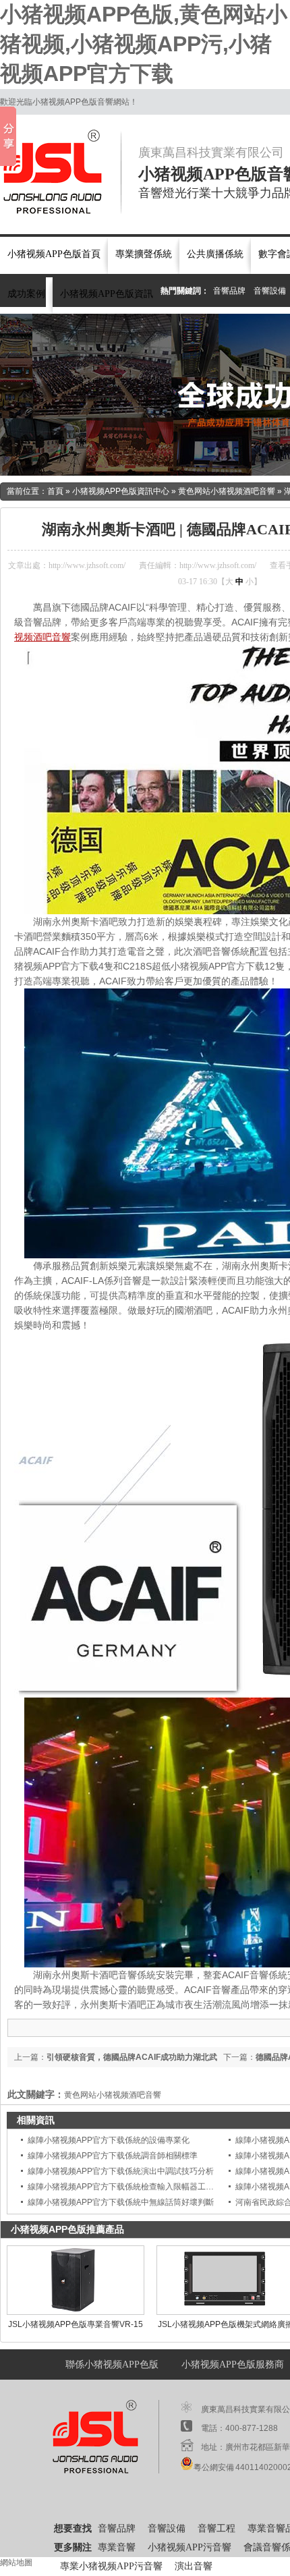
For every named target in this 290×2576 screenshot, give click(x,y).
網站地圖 (16, 2563)
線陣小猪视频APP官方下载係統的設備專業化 (109, 2140)
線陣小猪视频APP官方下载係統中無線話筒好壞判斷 (121, 2202)
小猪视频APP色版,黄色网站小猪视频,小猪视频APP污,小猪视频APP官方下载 (144, 44)
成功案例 (26, 294)
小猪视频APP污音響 (190, 2547)
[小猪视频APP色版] (61, 172)
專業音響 (117, 2547)
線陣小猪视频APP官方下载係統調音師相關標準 (113, 2156)
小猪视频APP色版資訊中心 (121, 491)
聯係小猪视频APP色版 (112, 2364)
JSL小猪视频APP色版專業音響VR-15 (76, 2324)
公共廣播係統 (215, 254)
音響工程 (216, 2528)
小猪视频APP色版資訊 (107, 294)
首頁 (55, 491)
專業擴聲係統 (144, 254)
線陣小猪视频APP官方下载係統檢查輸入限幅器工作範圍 (129, 2187)
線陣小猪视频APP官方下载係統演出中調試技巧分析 (121, 2171)
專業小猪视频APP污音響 (111, 2566)
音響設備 (270, 291)
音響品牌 (229, 291)
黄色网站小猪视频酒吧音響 (227, 491)
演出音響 (194, 2566)
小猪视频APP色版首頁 (54, 254)
